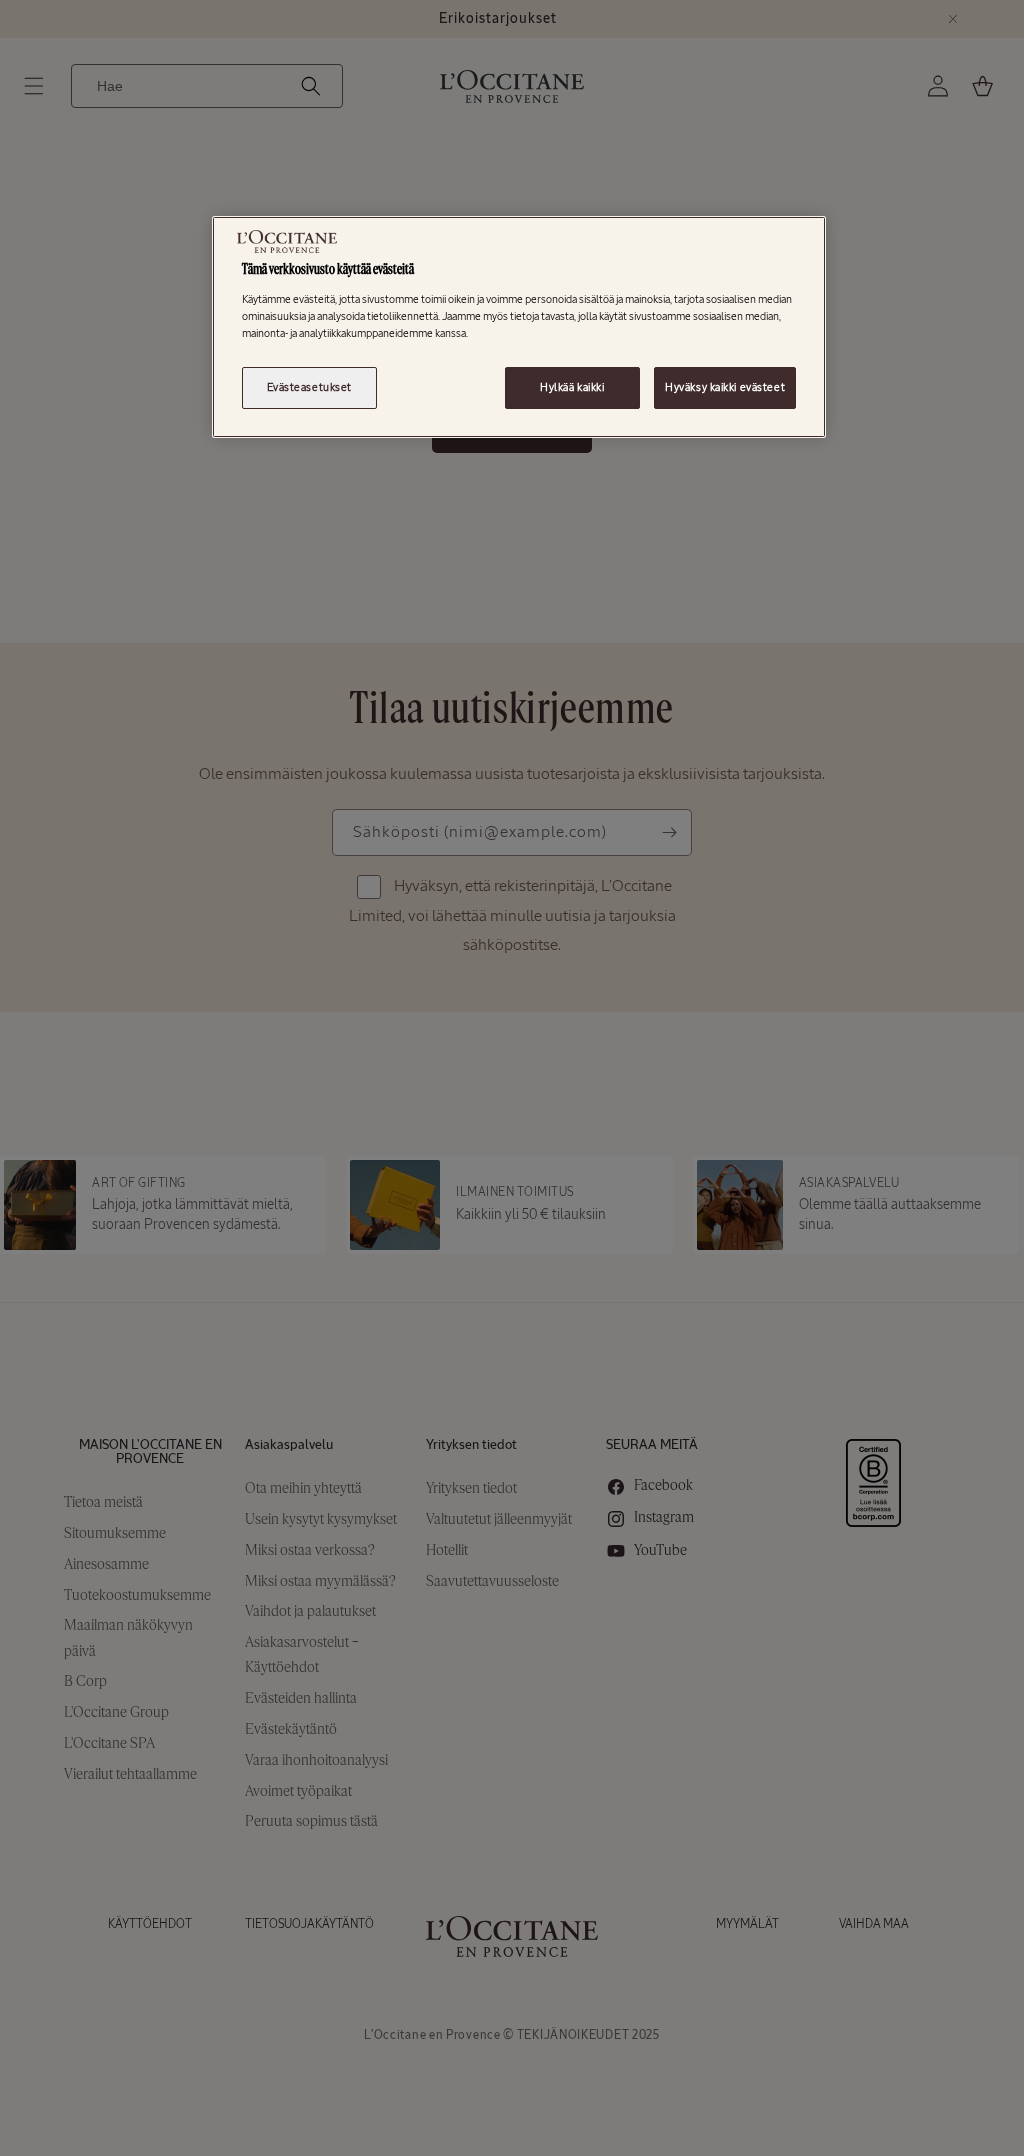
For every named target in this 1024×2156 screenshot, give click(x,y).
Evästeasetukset (310, 387)
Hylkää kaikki (572, 387)
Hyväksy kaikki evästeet (725, 387)
